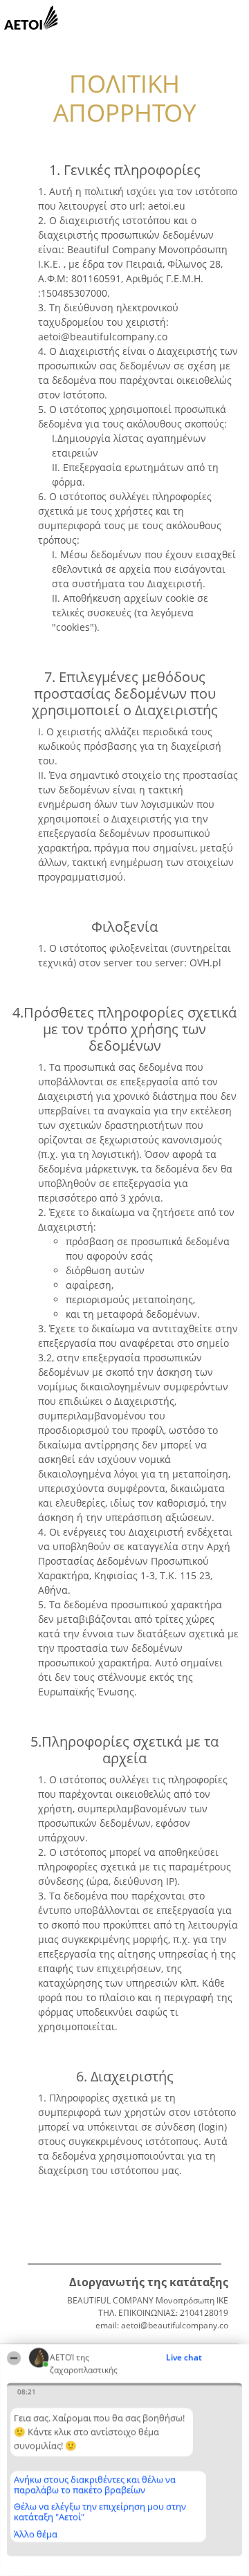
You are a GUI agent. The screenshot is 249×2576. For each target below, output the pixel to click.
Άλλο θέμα (36, 2534)
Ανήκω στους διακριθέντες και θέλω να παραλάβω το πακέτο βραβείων (95, 2484)
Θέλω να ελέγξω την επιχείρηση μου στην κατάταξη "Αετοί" (100, 2511)
